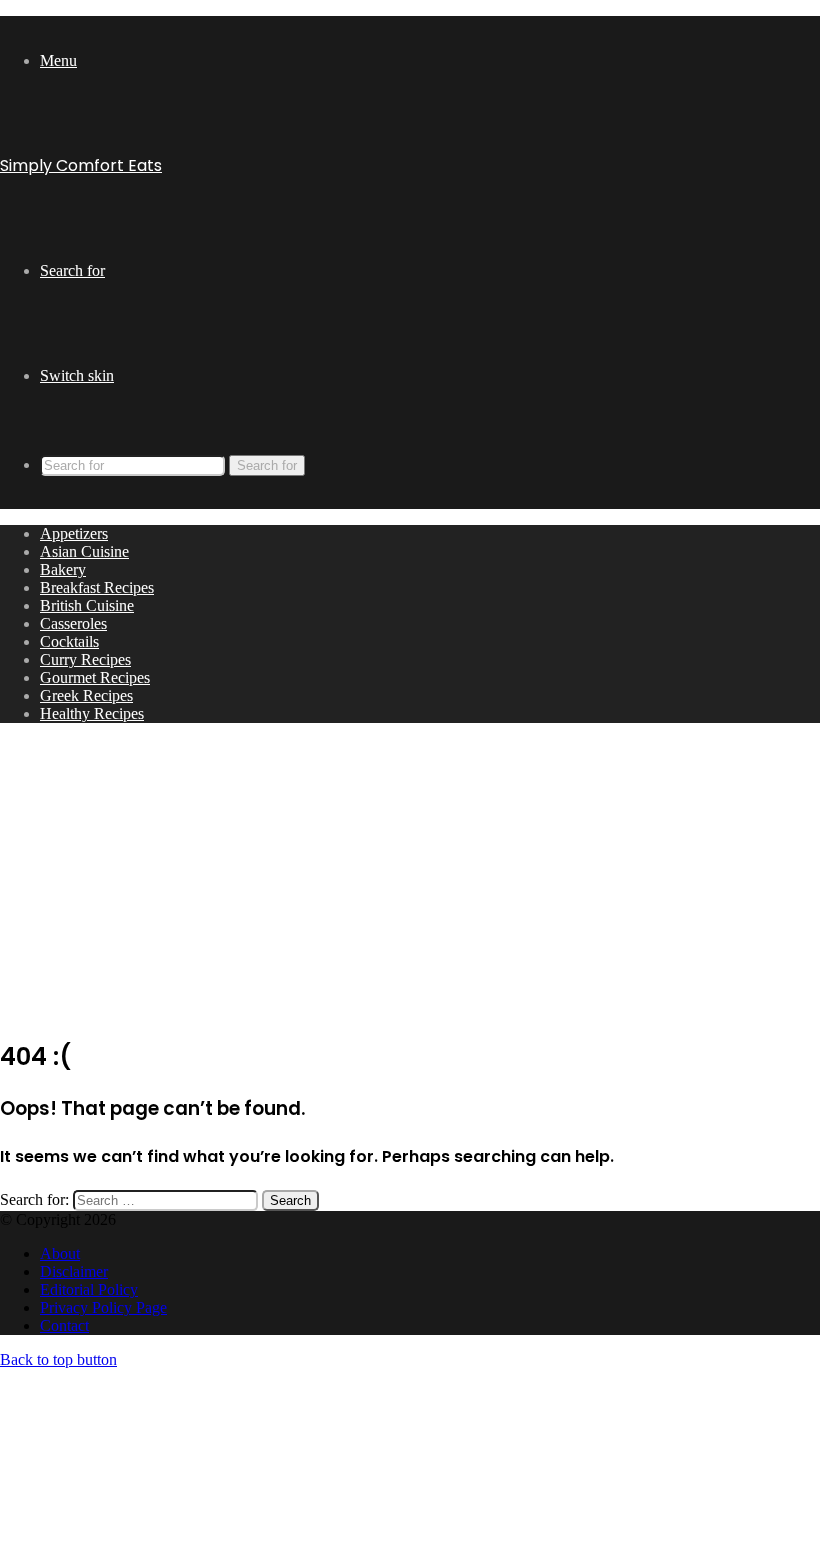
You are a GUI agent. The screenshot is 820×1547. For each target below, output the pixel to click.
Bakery (63, 569)
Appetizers (74, 533)
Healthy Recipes (92, 713)
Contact (64, 1325)
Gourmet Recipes (95, 677)
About (60, 1253)
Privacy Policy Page (103, 1307)
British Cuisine (87, 605)
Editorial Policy (89, 1289)
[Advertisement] (410, 879)
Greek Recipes (86, 695)
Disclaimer (74, 1271)
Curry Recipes (85, 659)
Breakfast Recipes (97, 587)
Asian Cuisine (84, 551)
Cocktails (69, 641)
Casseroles (73, 623)
